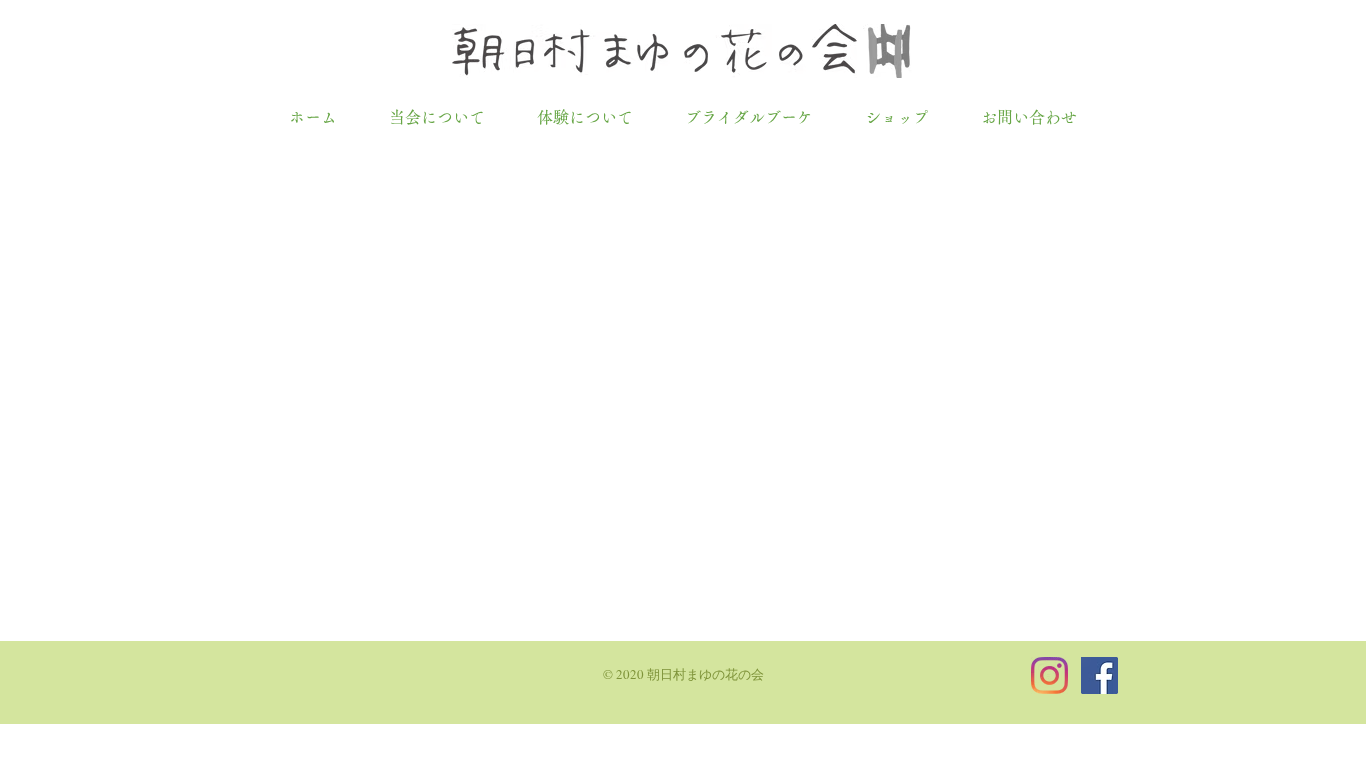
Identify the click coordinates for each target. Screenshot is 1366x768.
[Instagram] (1049, 675)
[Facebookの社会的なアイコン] (1099, 675)
